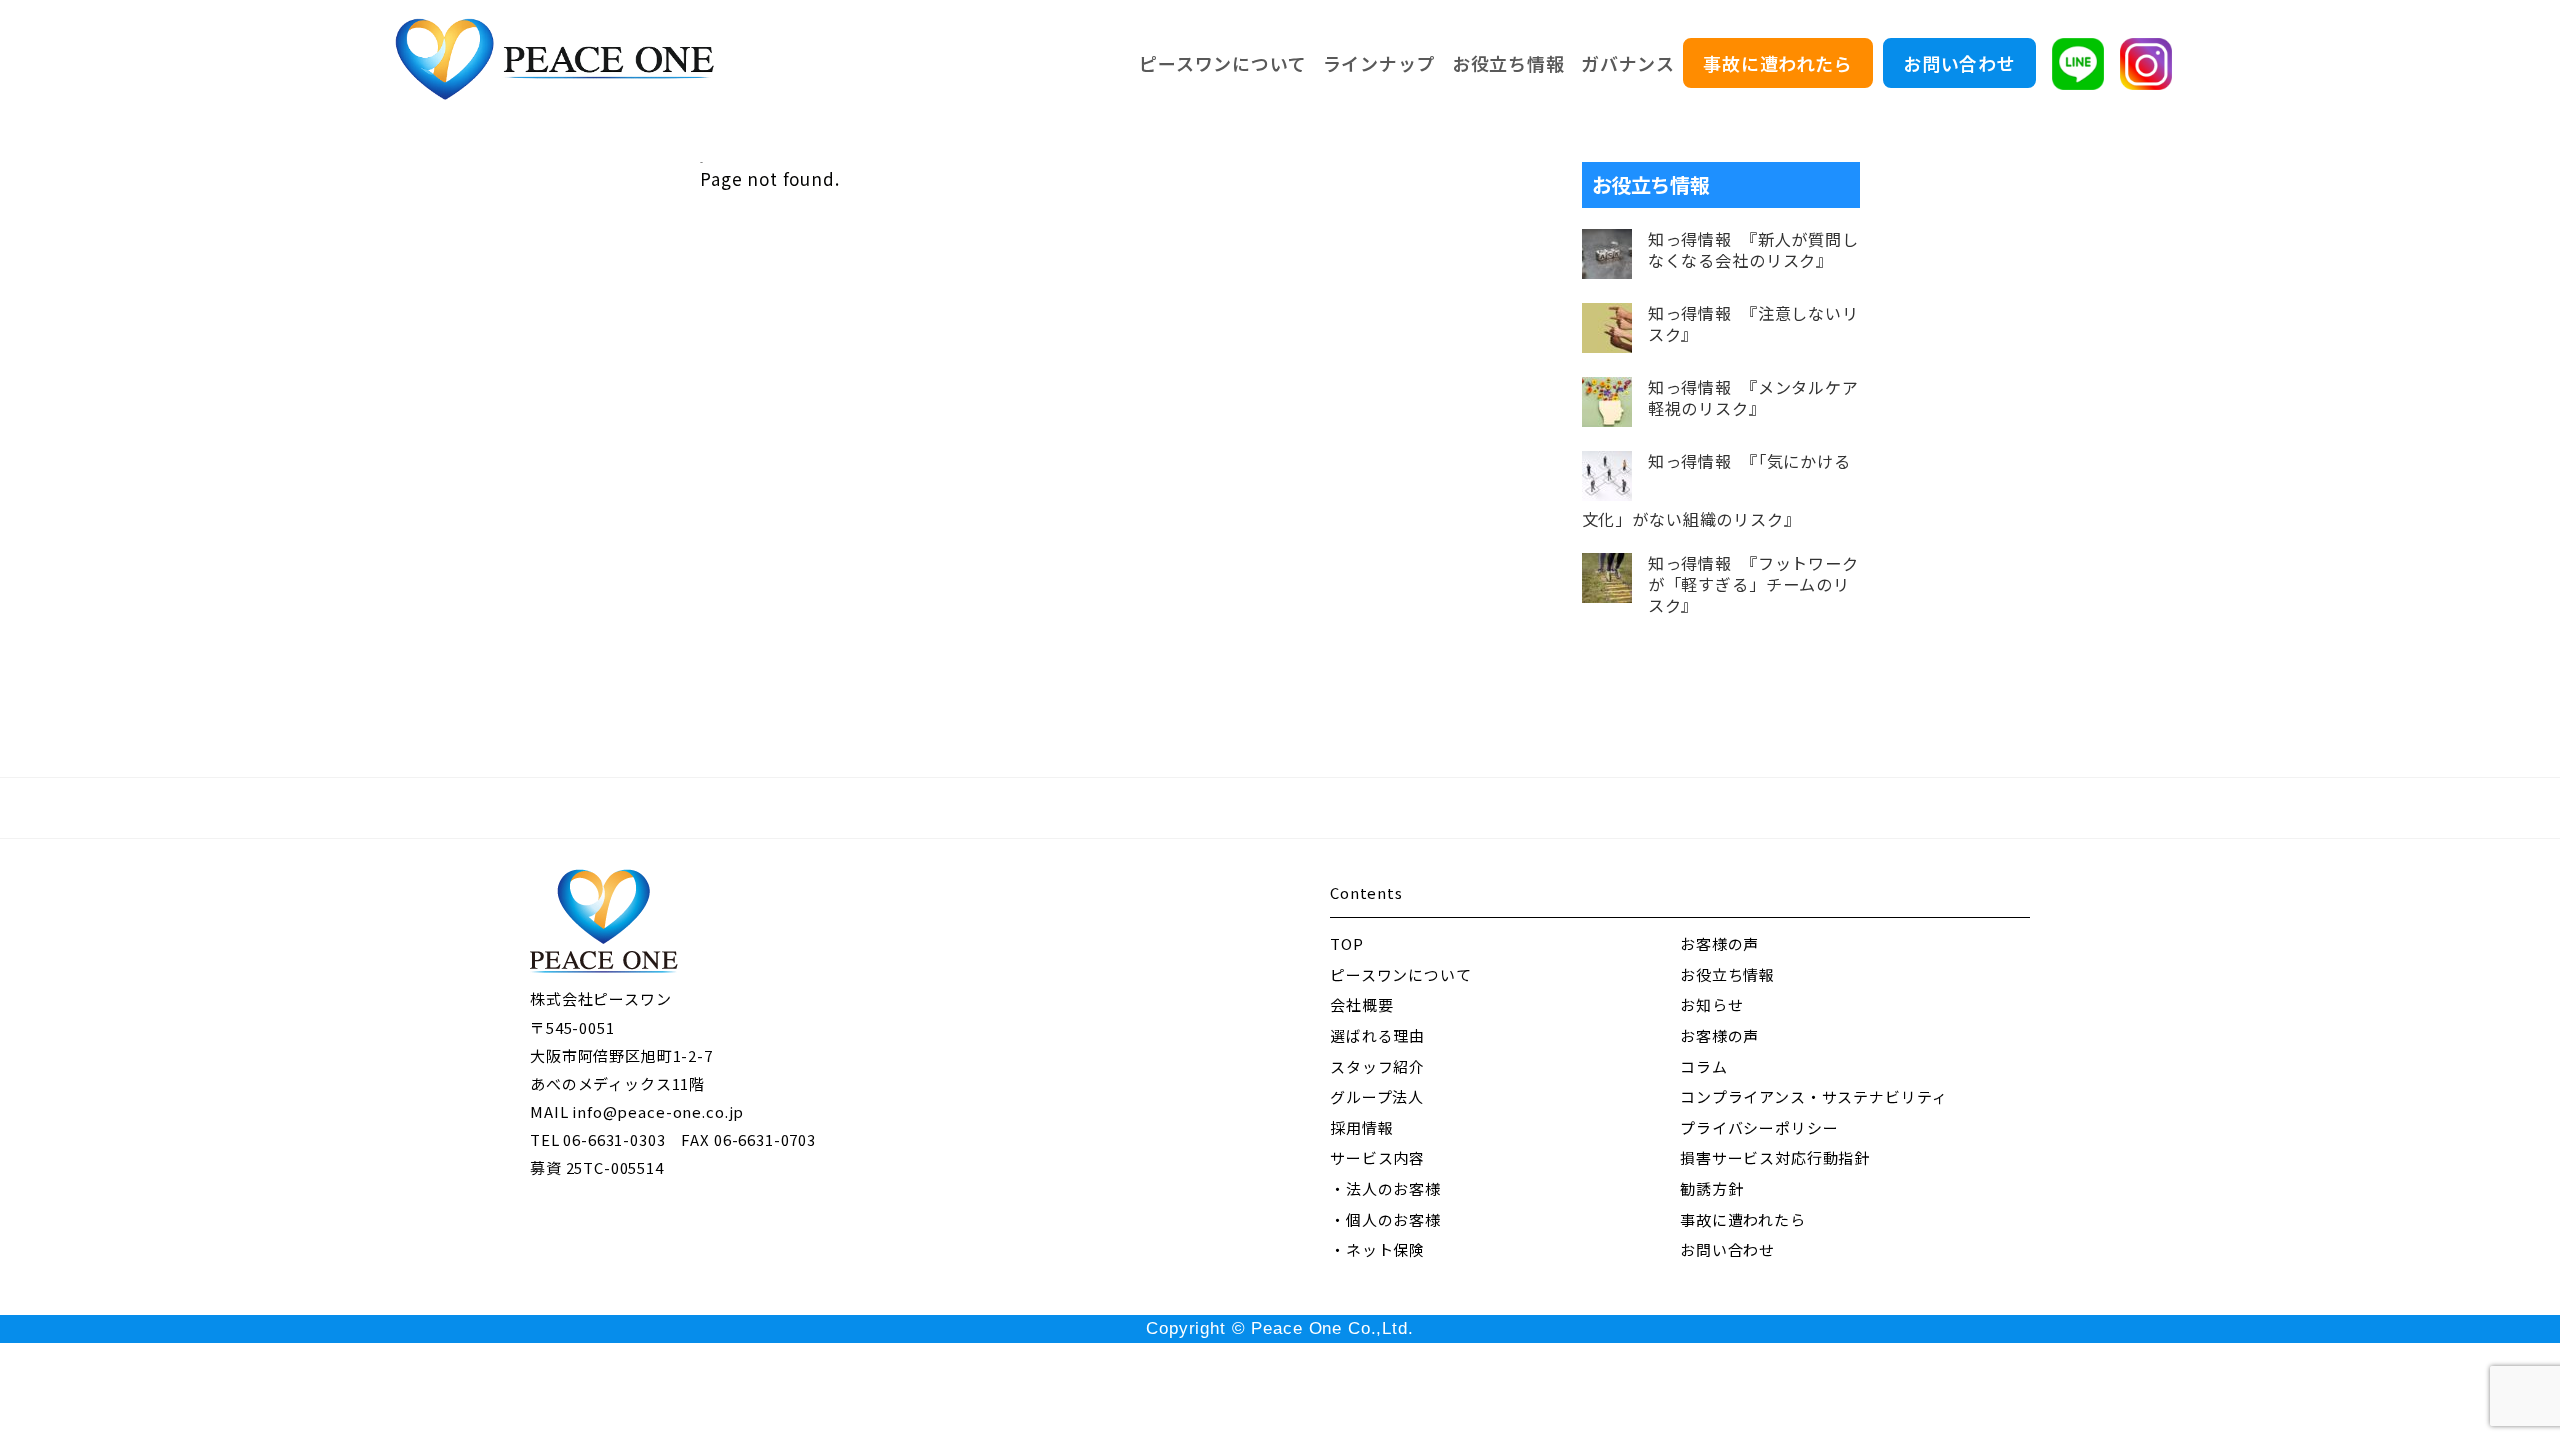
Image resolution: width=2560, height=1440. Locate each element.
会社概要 (1361, 1004)
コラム (1704, 1066)
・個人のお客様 (1385, 1219)
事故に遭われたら (1778, 63)
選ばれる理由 (1377, 1035)
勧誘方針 (1711, 1188)
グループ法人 (1377, 1096)
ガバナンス (1628, 63)
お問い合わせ (1959, 63)
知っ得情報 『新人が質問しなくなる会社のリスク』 (1753, 250)
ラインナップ (1379, 63)
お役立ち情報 (1508, 63)
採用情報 (1361, 1127)
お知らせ (1711, 1004)
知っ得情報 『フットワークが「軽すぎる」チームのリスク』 (1753, 584)
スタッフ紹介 (1377, 1066)
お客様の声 (1719, 943)
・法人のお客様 (1385, 1188)
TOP (1347, 943)
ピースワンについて (1223, 63)
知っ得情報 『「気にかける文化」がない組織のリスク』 (1716, 490)
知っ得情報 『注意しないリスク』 (1753, 324)
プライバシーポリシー (1759, 1127)
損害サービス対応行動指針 (1775, 1157)
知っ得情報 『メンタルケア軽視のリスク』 (1753, 398)
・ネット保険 (1377, 1249)
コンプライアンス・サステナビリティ (1813, 1096)
